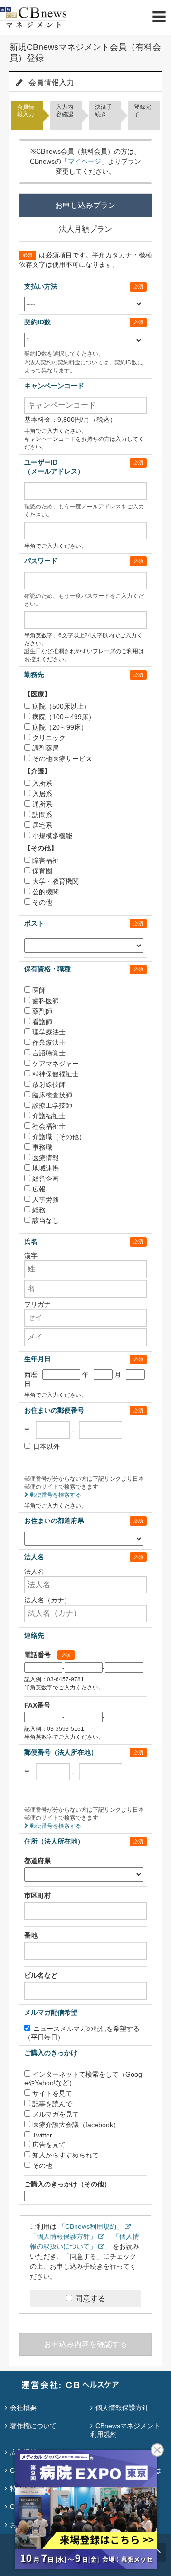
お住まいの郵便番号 (54, 1410)
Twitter (42, 2135)
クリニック (49, 738)
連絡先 (34, 1635)
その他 (42, 902)
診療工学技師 (52, 1105)
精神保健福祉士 (56, 1074)
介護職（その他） (59, 1137)
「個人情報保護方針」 (63, 2236)
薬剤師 (42, 1011)
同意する (90, 2298)
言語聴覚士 (49, 1053)
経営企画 (46, 1179)
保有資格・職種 (47, 969)
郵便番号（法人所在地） (61, 1752)
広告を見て (49, 2145)
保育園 (42, 871)
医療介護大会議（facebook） (76, 2125)
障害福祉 (46, 860)
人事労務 (46, 1200)
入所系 (42, 783)
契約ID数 (38, 322)
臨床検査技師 (52, 1095)
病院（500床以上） (61, 706)
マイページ (85, 161)
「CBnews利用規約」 (91, 2226)
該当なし (46, 1220)
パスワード (41, 561)
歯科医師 (46, 1001)
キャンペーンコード (54, 386)
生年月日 (38, 1359)
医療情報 (46, 1158)
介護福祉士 (49, 1116)
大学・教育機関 (56, 881)
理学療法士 (49, 1032)
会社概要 (23, 2408)
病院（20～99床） (60, 727)
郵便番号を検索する (55, 1495)
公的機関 (46, 892)
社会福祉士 (49, 1126)
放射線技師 (49, 1084)
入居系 (42, 794)
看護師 (42, 1022)
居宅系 (42, 825)
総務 (39, 1210)
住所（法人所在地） (54, 1841)
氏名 (31, 1241)
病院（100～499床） (64, 717)
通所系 (42, 804)
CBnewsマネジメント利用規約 (125, 2430)
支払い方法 (41, 286)
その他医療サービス (62, 759)
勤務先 (34, 674)
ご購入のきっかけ (51, 2053)
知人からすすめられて (66, 2155)
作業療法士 (49, 1043)
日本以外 (47, 1446)
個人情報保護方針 (122, 2408)
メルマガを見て (56, 2114)
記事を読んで (52, 2104)
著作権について (33, 2426)
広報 (39, 1189)
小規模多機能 (52, 836)
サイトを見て (52, 2093)
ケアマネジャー (56, 1064)
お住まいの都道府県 (54, 1521)
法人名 (34, 1557)
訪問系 (42, 815)
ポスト (34, 923)
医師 (39, 990)
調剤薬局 (46, 748)
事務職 (42, 1147)
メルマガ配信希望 (51, 2012)
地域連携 (46, 1168)
